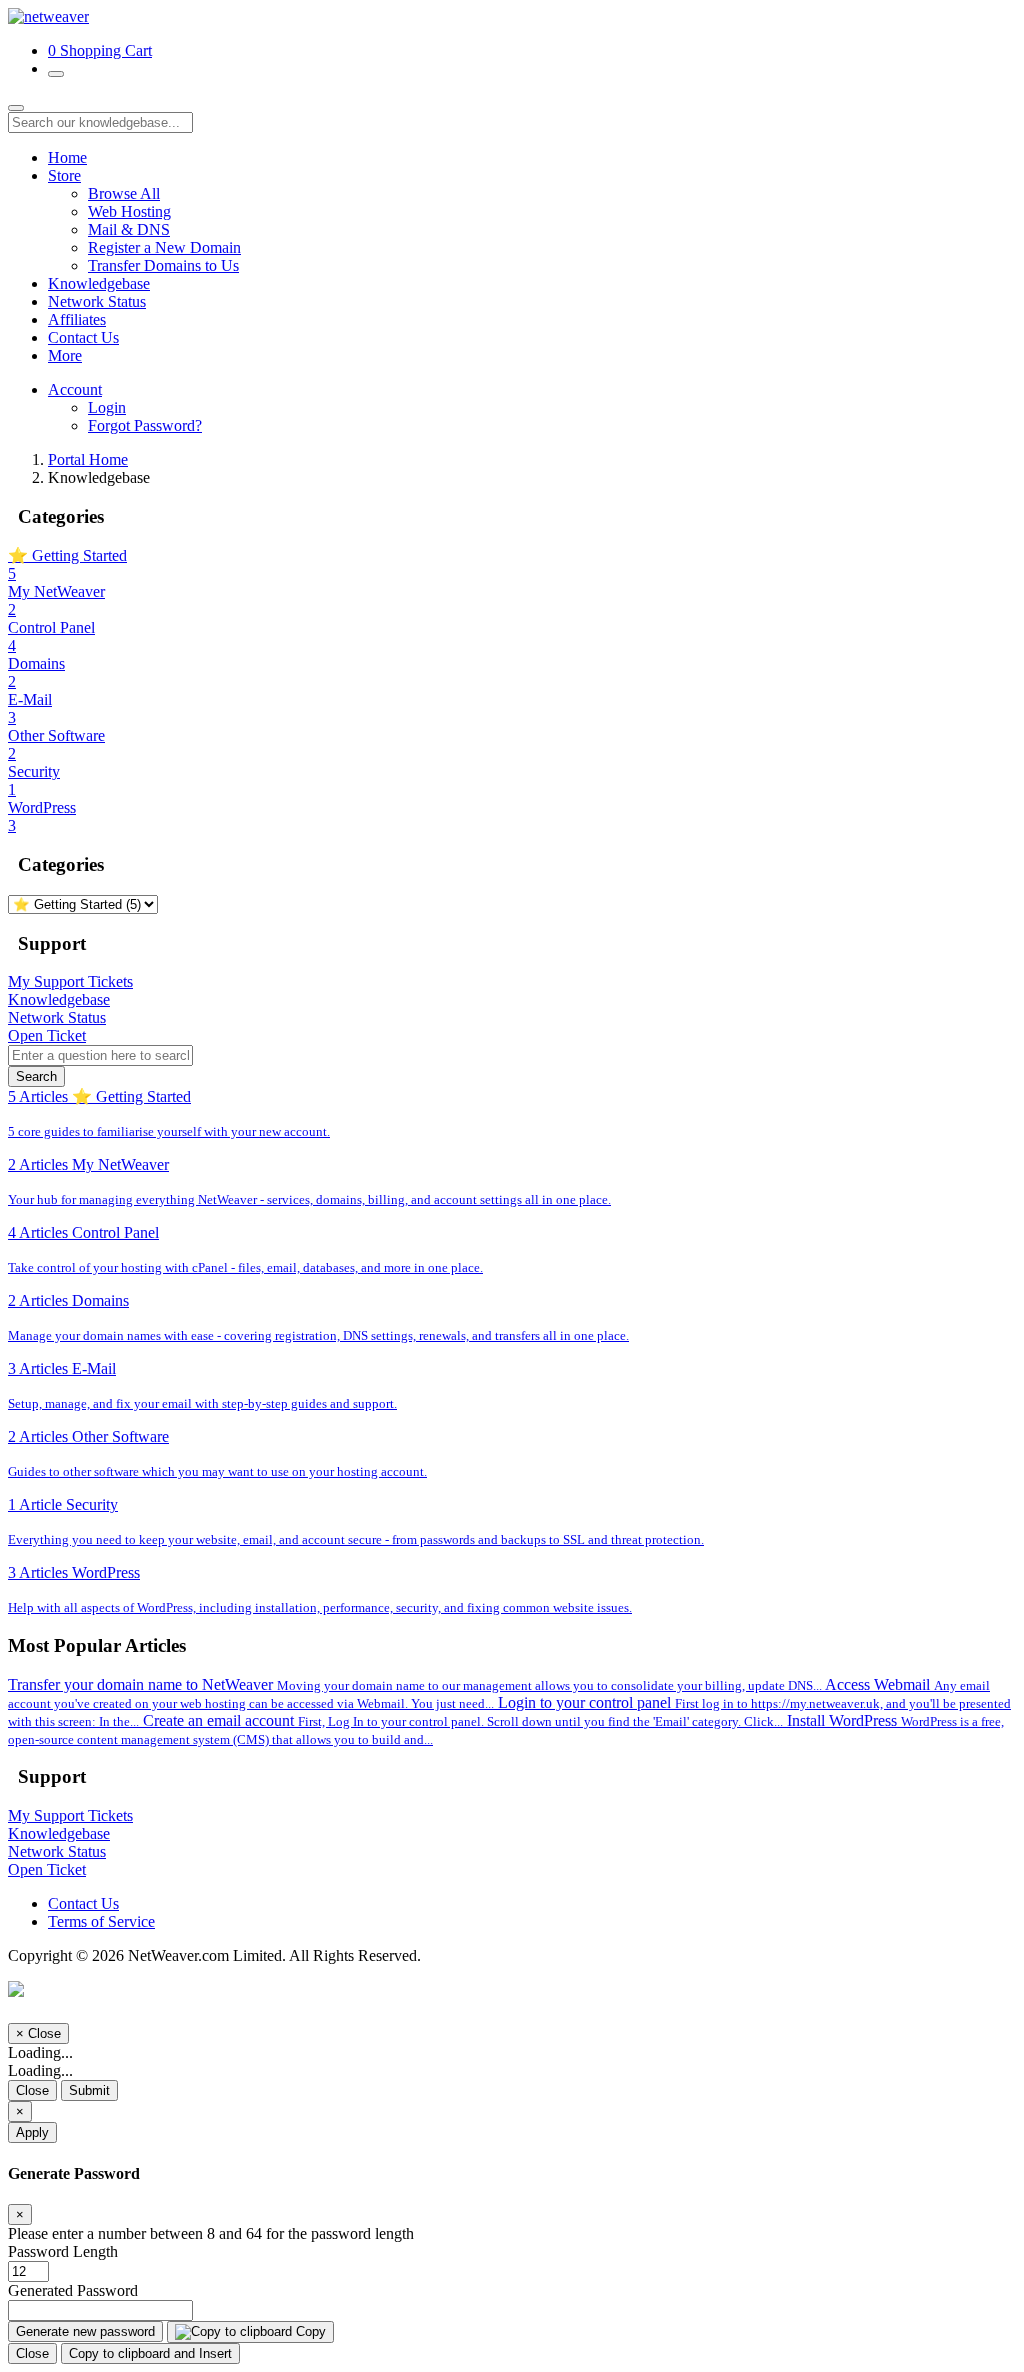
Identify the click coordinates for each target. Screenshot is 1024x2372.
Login (107, 407)
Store (64, 175)
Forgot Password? (145, 425)
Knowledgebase (99, 283)
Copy (309, 2331)
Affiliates (77, 319)
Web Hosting (129, 211)
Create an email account (463, 1720)
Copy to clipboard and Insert (150, 2353)
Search (36, 1076)
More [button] (65, 355)
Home (67, 157)
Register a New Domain (164, 247)
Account (75, 389)
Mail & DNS (129, 229)
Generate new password (85, 2331)
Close (32, 2090)
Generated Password (73, 2290)
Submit (89, 2090)
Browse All (124, 193)
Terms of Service (101, 1921)
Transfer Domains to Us (163, 265)
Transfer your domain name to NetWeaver (415, 1684)
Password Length (63, 2251)
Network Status (97, 301)
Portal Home (88, 459)
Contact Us (83, 337)
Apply (32, 2132)
